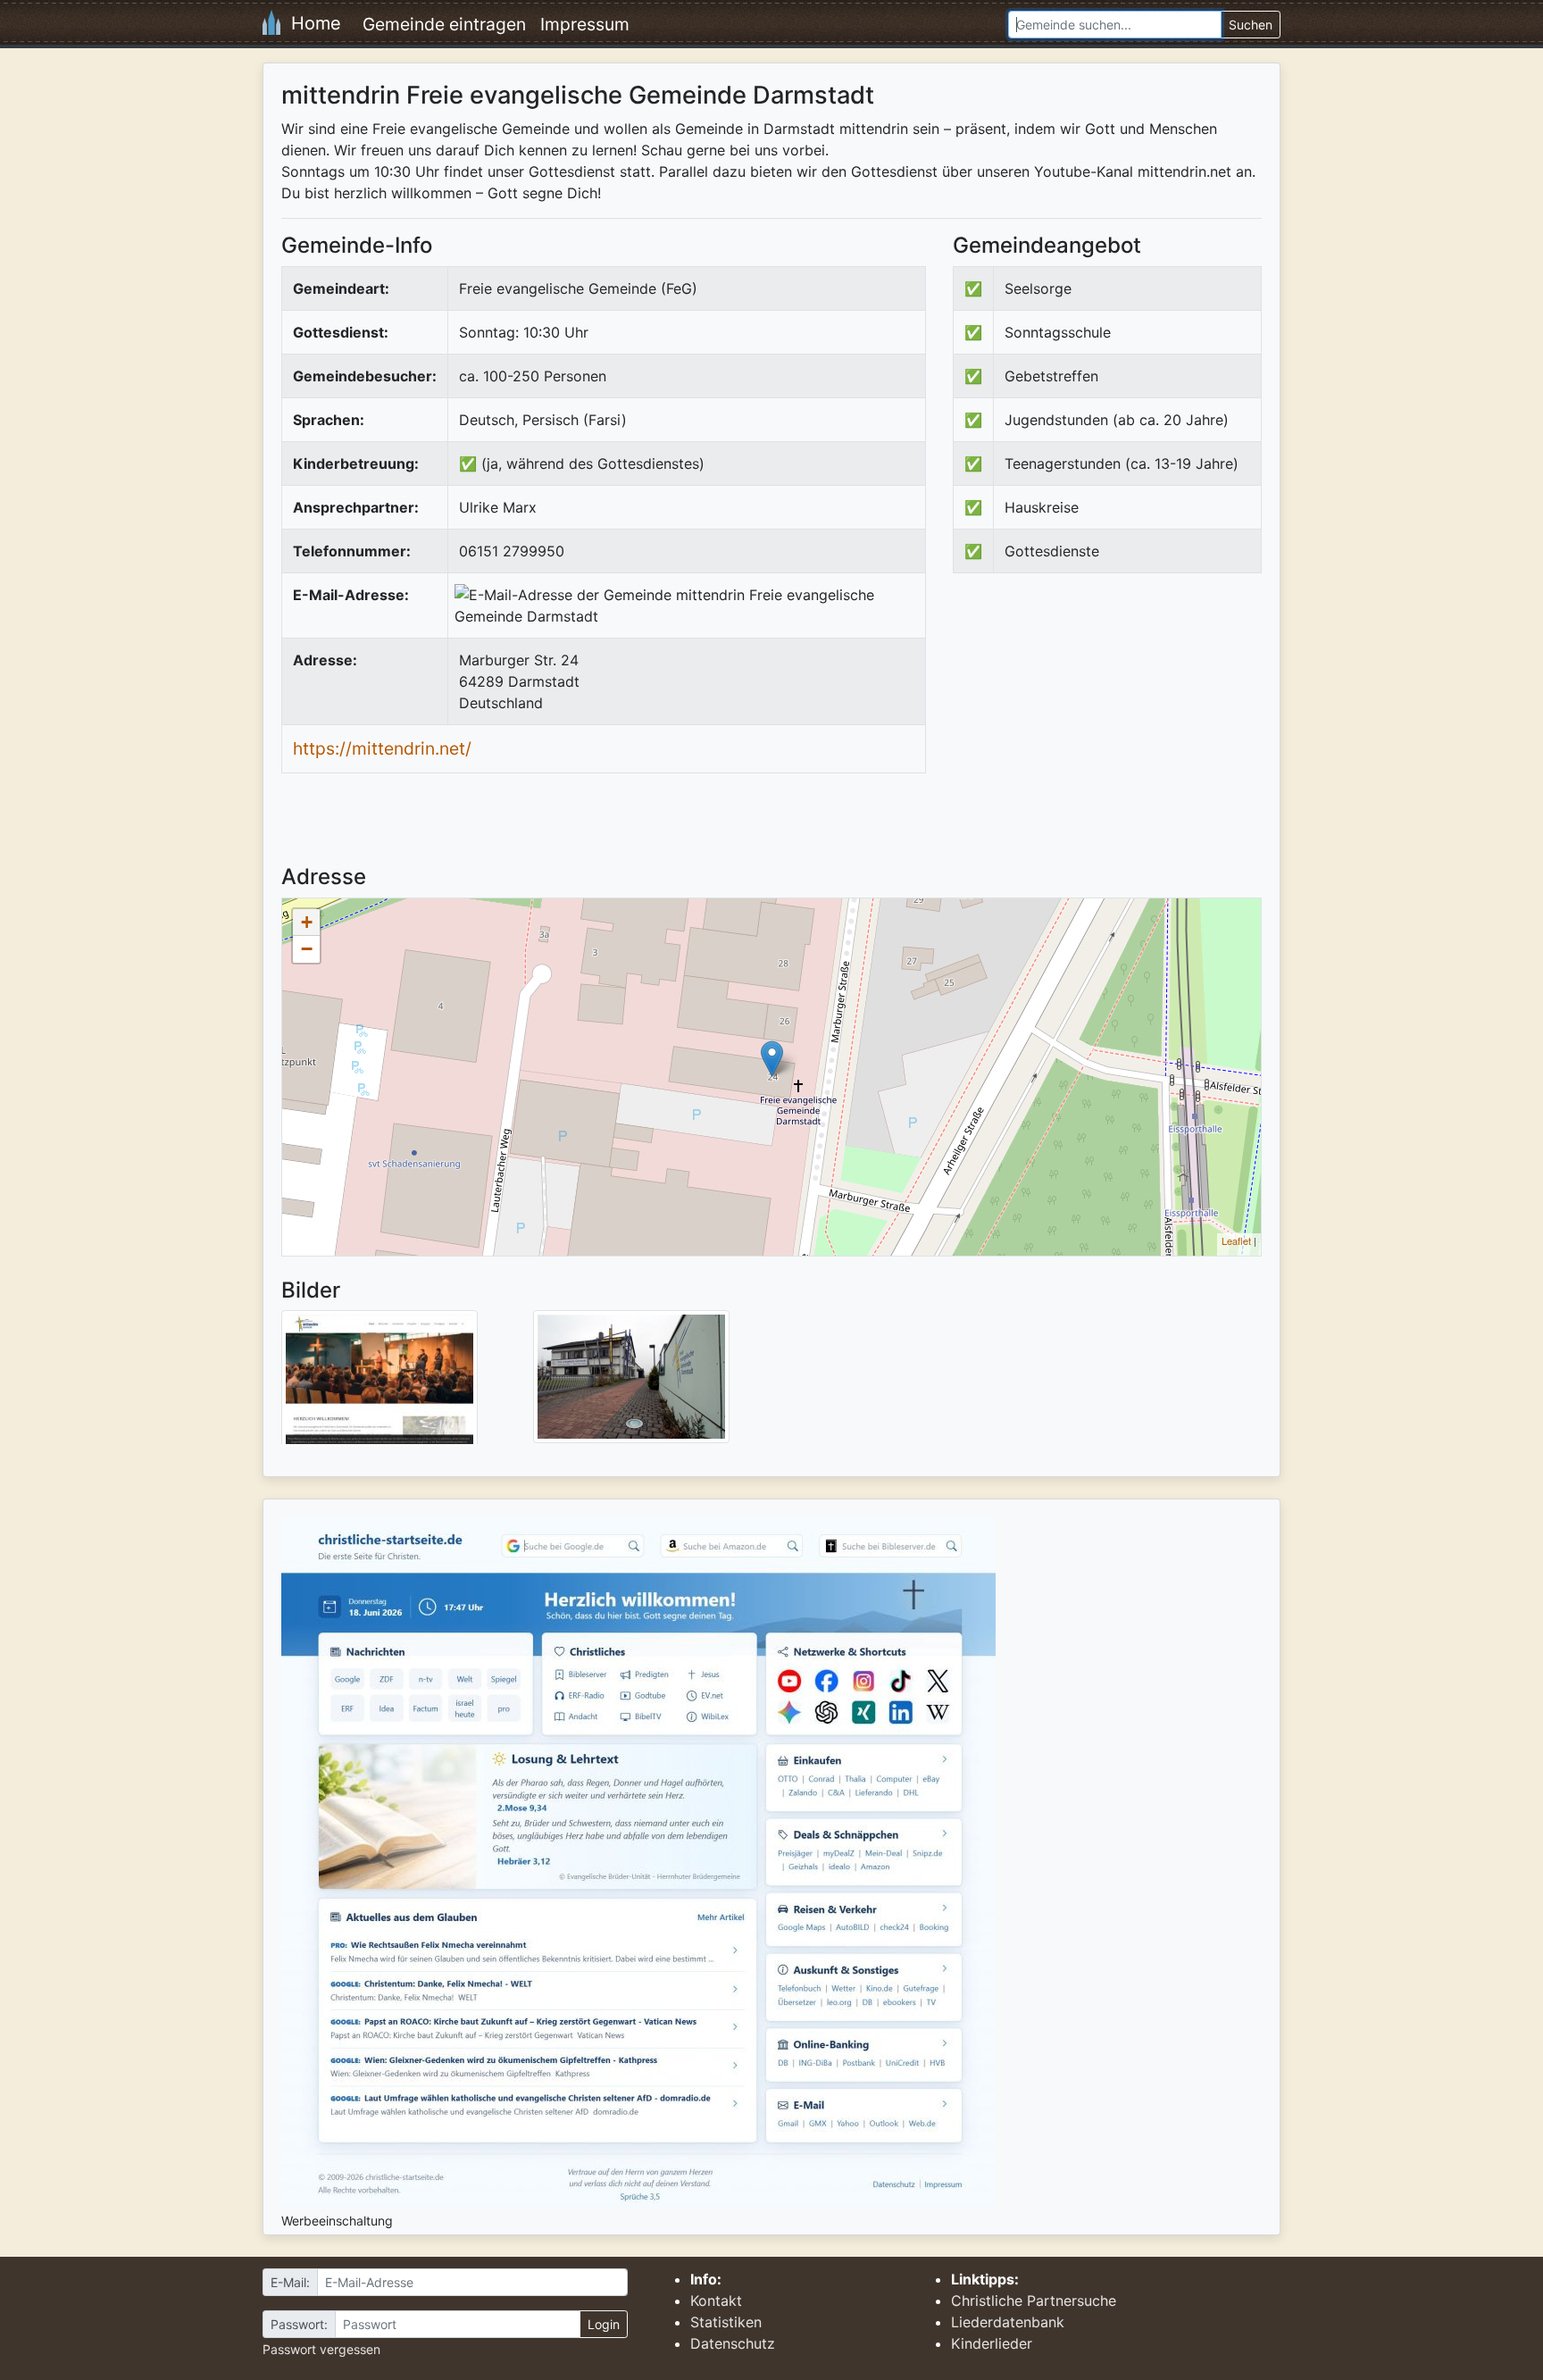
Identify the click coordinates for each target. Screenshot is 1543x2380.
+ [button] (307, 922)
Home (311, 23)
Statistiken (726, 2322)
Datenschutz (733, 2343)
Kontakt (716, 2301)
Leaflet (1236, 1240)
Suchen (1251, 25)
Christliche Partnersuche (1034, 2301)
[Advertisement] (1103, 734)
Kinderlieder (992, 2343)
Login (604, 2324)
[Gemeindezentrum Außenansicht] (631, 1375)
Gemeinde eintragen (444, 24)
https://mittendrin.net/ (382, 748)
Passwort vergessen (321, 2349)
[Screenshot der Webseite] (379, 1383)
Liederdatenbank (1008, 2322)
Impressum (585, 24)
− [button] (307, 949)
